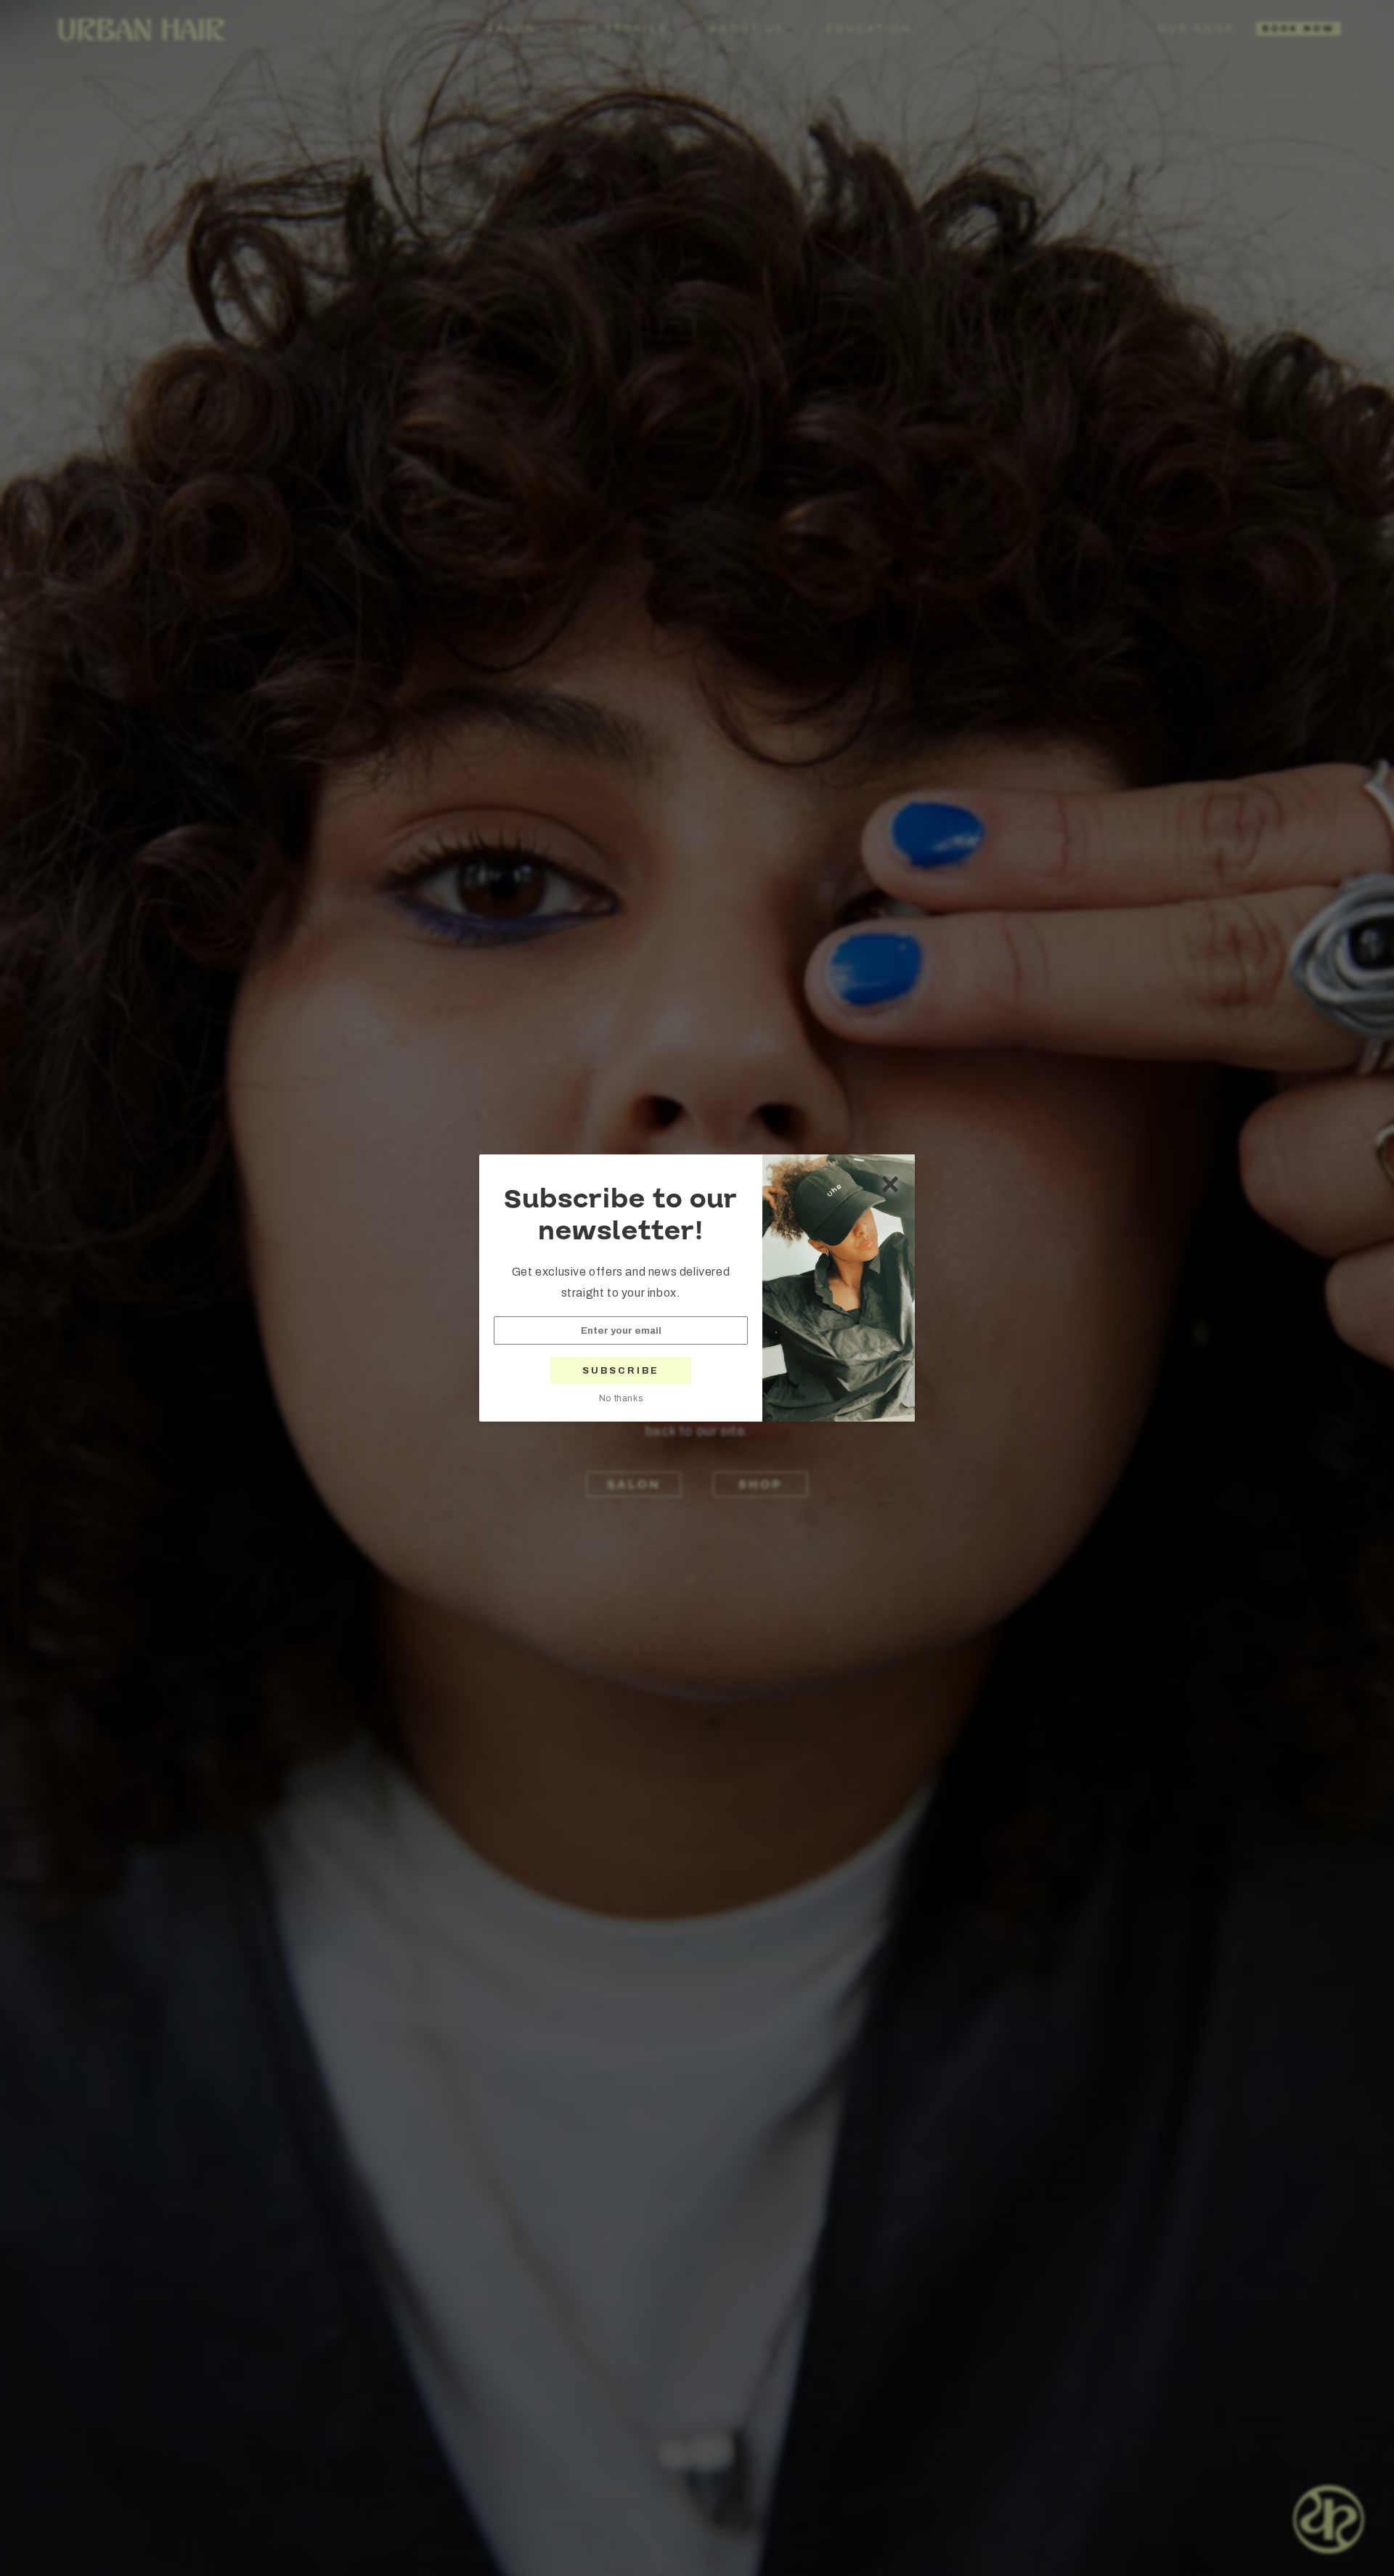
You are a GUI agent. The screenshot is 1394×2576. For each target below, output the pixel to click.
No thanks (621, 1398)
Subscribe (621, 1371)
